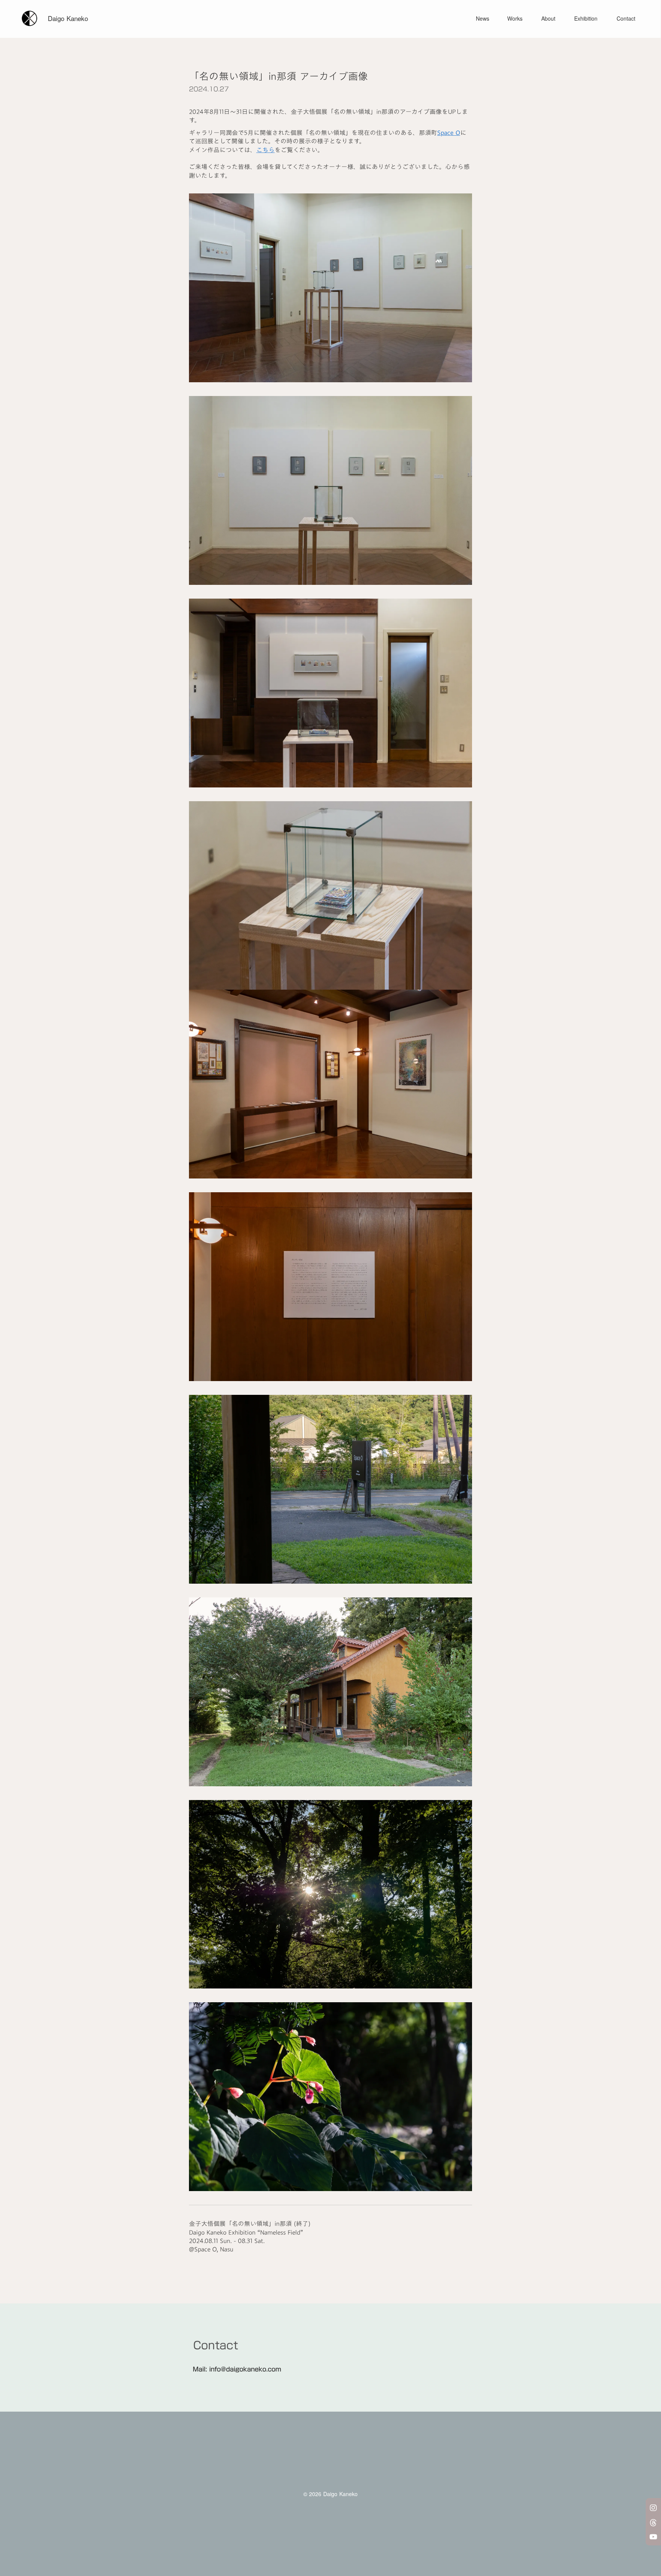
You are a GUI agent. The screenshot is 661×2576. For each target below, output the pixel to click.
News (483, 19)
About (548, 19)
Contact (626, 19)
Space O (449, 133)
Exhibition (586, 19)
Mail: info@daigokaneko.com (237, 2369)
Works (515, 19)
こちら (265, 150)
